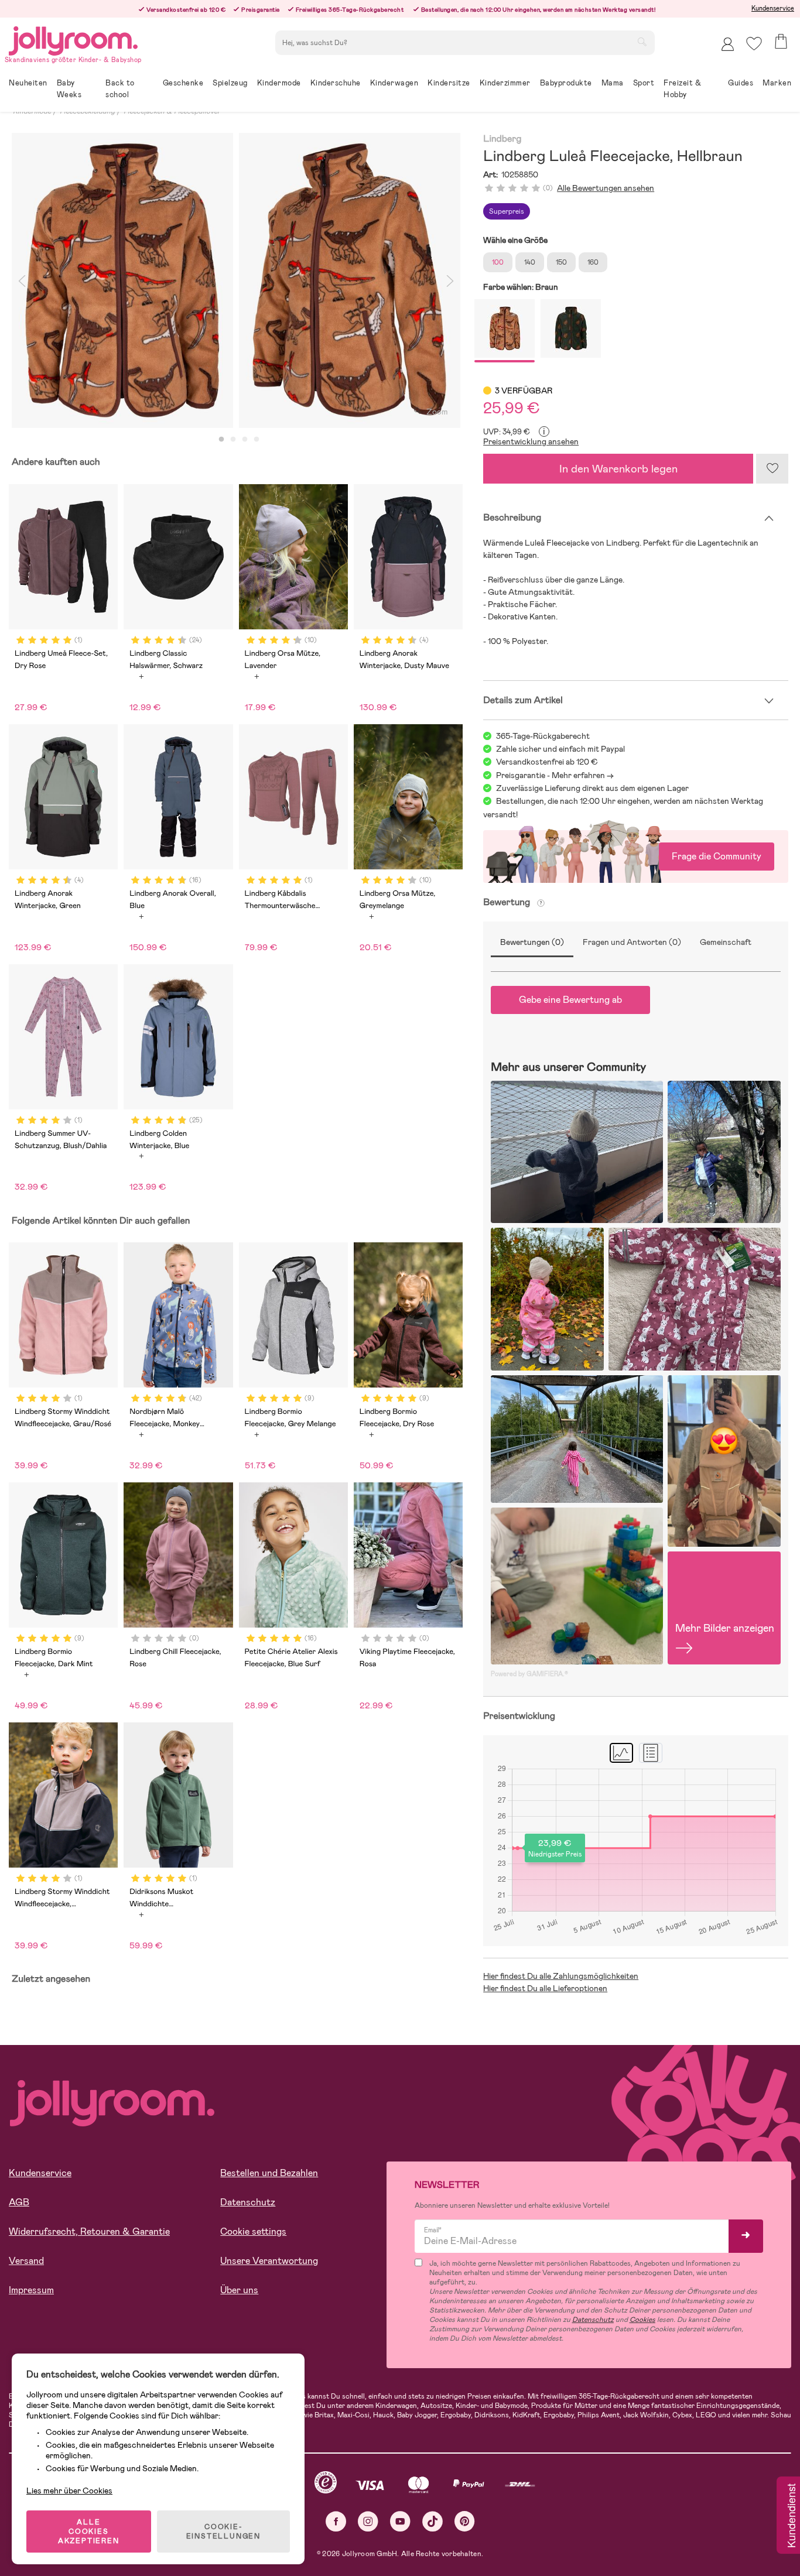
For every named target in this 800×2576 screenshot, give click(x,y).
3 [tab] (245, 440)
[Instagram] (368, 2521)
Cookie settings (253, 2231)
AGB (19, 2202)
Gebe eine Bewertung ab (570, 1000)
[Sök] (642, 42)
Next (450, 280)
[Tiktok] (433, 2521)
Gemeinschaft (726, 942)
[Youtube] (400, 2521)
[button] (754, 44)
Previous (22, 280)
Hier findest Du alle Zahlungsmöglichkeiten (561, 1976)
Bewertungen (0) (532, 942)
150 (561, 262)
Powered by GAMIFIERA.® (529, 1674)
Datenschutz (248, 2202)
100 (498, 262)
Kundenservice (773, 8)
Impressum (31, 2290)
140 (530, 262)
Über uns (239, 2290)
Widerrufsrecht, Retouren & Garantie (89, 2231)
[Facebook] (336, 2521)
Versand (26, 2261)
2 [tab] (233, 440)
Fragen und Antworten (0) (632, 942)
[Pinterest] (465, 2521)
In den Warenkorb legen (618, 469)
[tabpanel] (122, 280)
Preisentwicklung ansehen (531, 441)
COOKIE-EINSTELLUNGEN (223, 2532)
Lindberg (502, 139)
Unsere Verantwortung (269, 2261)
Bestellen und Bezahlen (269, 2173)
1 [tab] (221, 440)
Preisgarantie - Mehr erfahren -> (555, 775)
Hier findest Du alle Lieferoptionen (545, 1988)
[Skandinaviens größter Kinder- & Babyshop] (73, 39)
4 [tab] (257, 440)
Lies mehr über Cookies (69, 2491)
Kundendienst (791, 2516)
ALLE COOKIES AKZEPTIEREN (89, 2532)
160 (593, 262)
